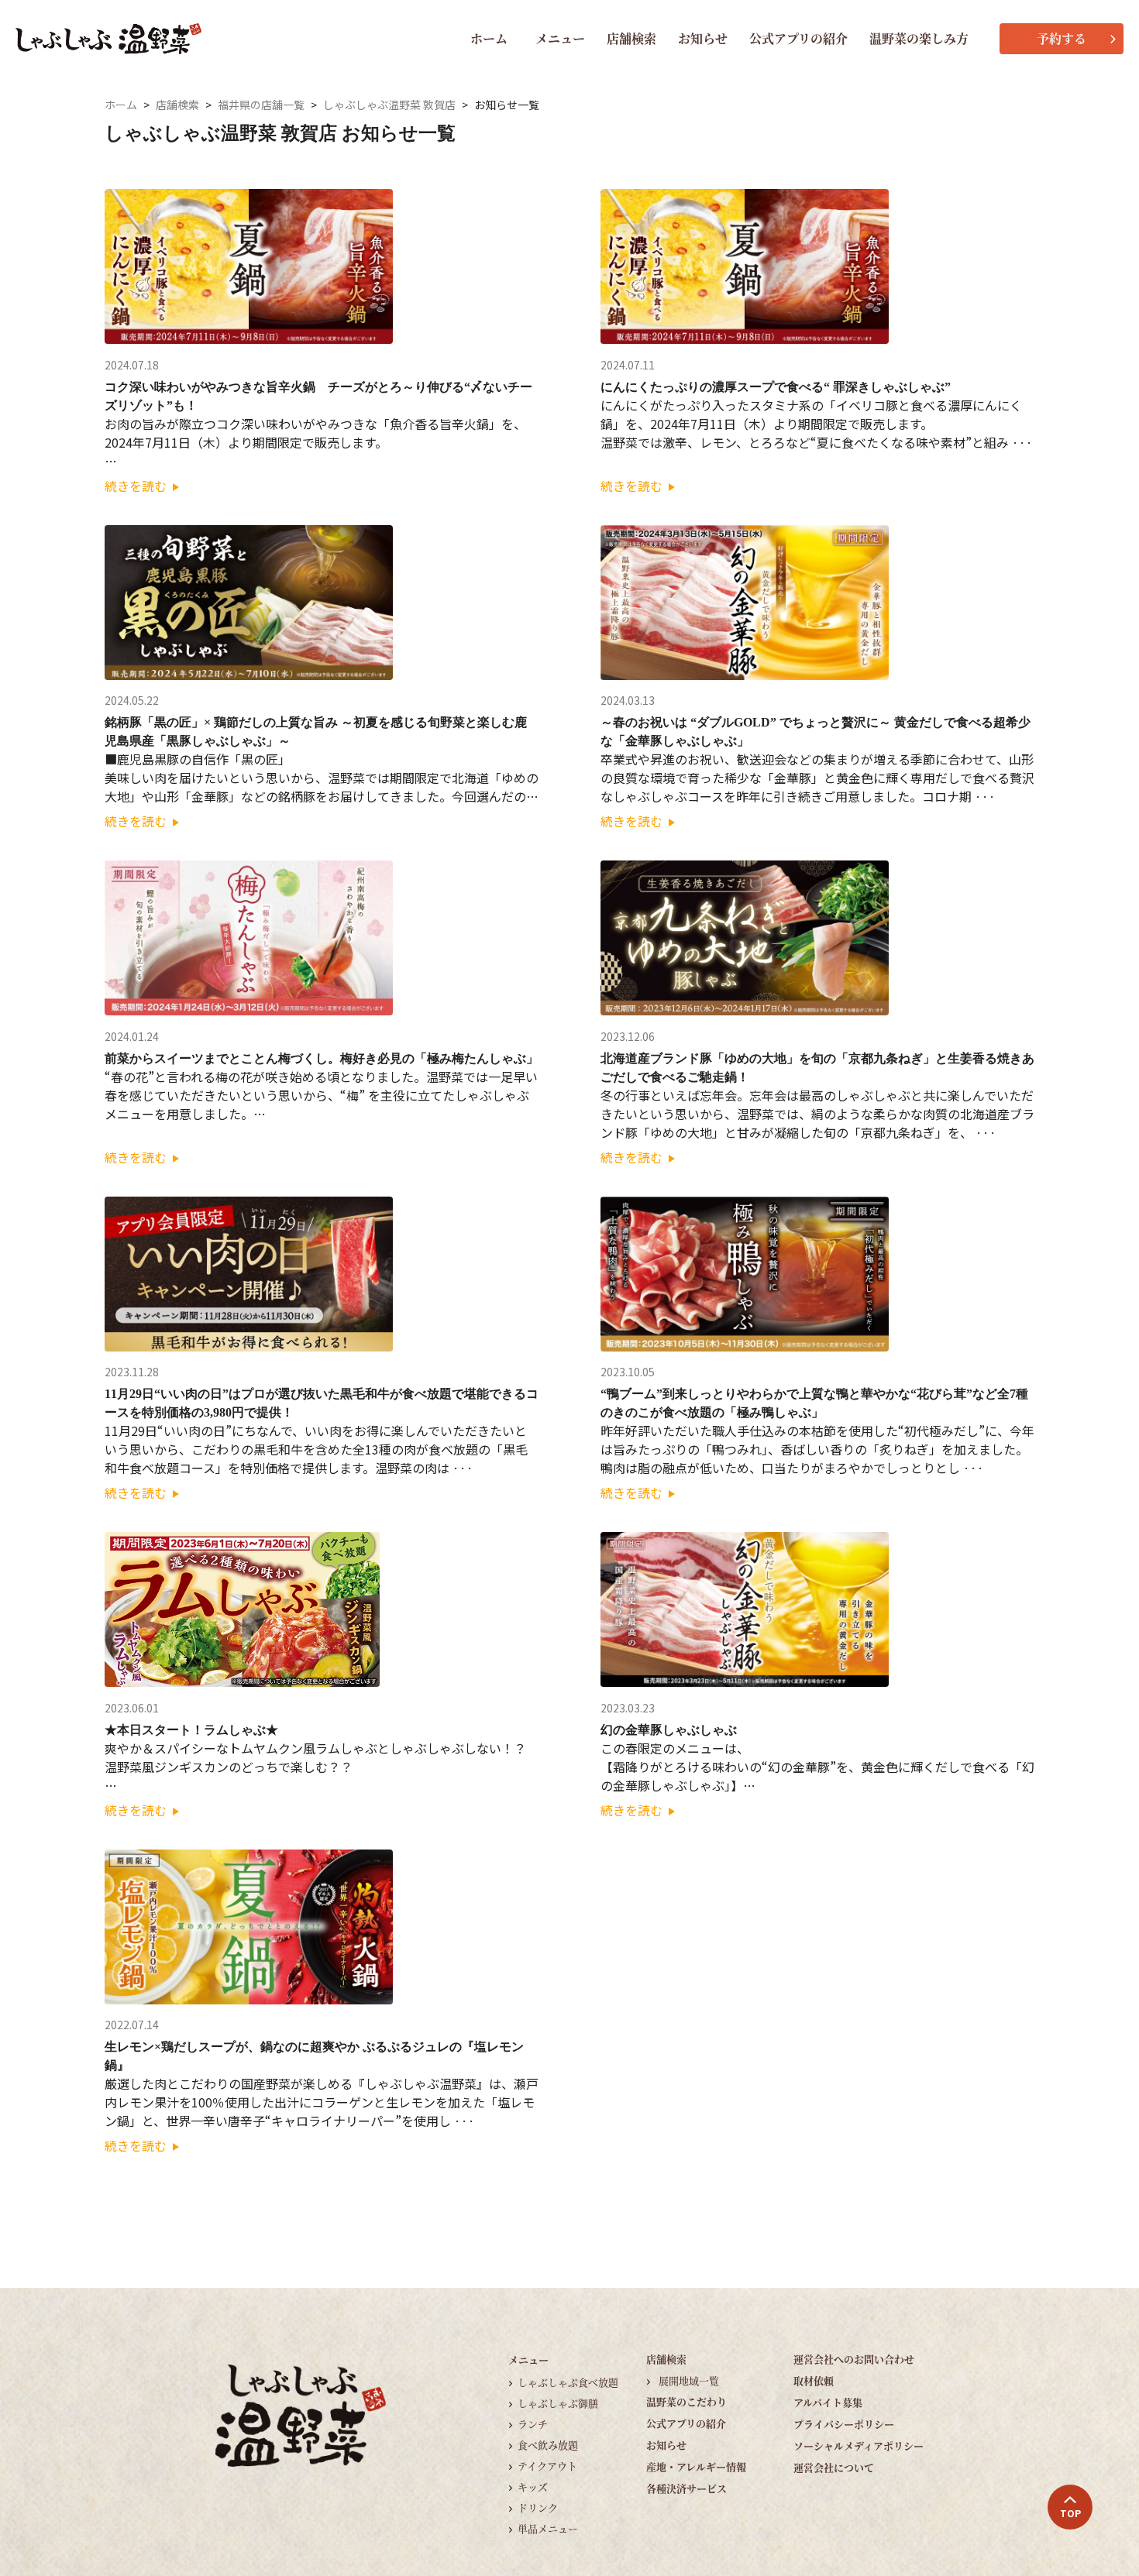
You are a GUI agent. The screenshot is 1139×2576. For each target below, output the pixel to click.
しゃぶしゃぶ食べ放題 (568, 2382)
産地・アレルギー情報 (696, 2466)
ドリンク (538, 2507)
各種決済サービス (686, 2488)
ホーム (489, 38)
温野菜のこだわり (686, 2401)
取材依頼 (814, 2380)
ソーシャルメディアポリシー (859, 2445)
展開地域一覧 (689, 2380)
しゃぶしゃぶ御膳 (558, 2403)
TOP (1070, 2513)
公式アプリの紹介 (798, 38)
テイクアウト (547, 2466)
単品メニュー (548, 2528)
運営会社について (834, 2467)
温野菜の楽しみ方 (919, 38)
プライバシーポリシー (844, 2424)
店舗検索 (631, 38)
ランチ (533, 2424)
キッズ (533, 2487)
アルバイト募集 (828, 2402)
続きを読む (137, 486)
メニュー (560, 38)
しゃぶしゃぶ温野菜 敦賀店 (389, 105)
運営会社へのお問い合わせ (854, 2359)
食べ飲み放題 (548, 2445)
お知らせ (703, 38)
